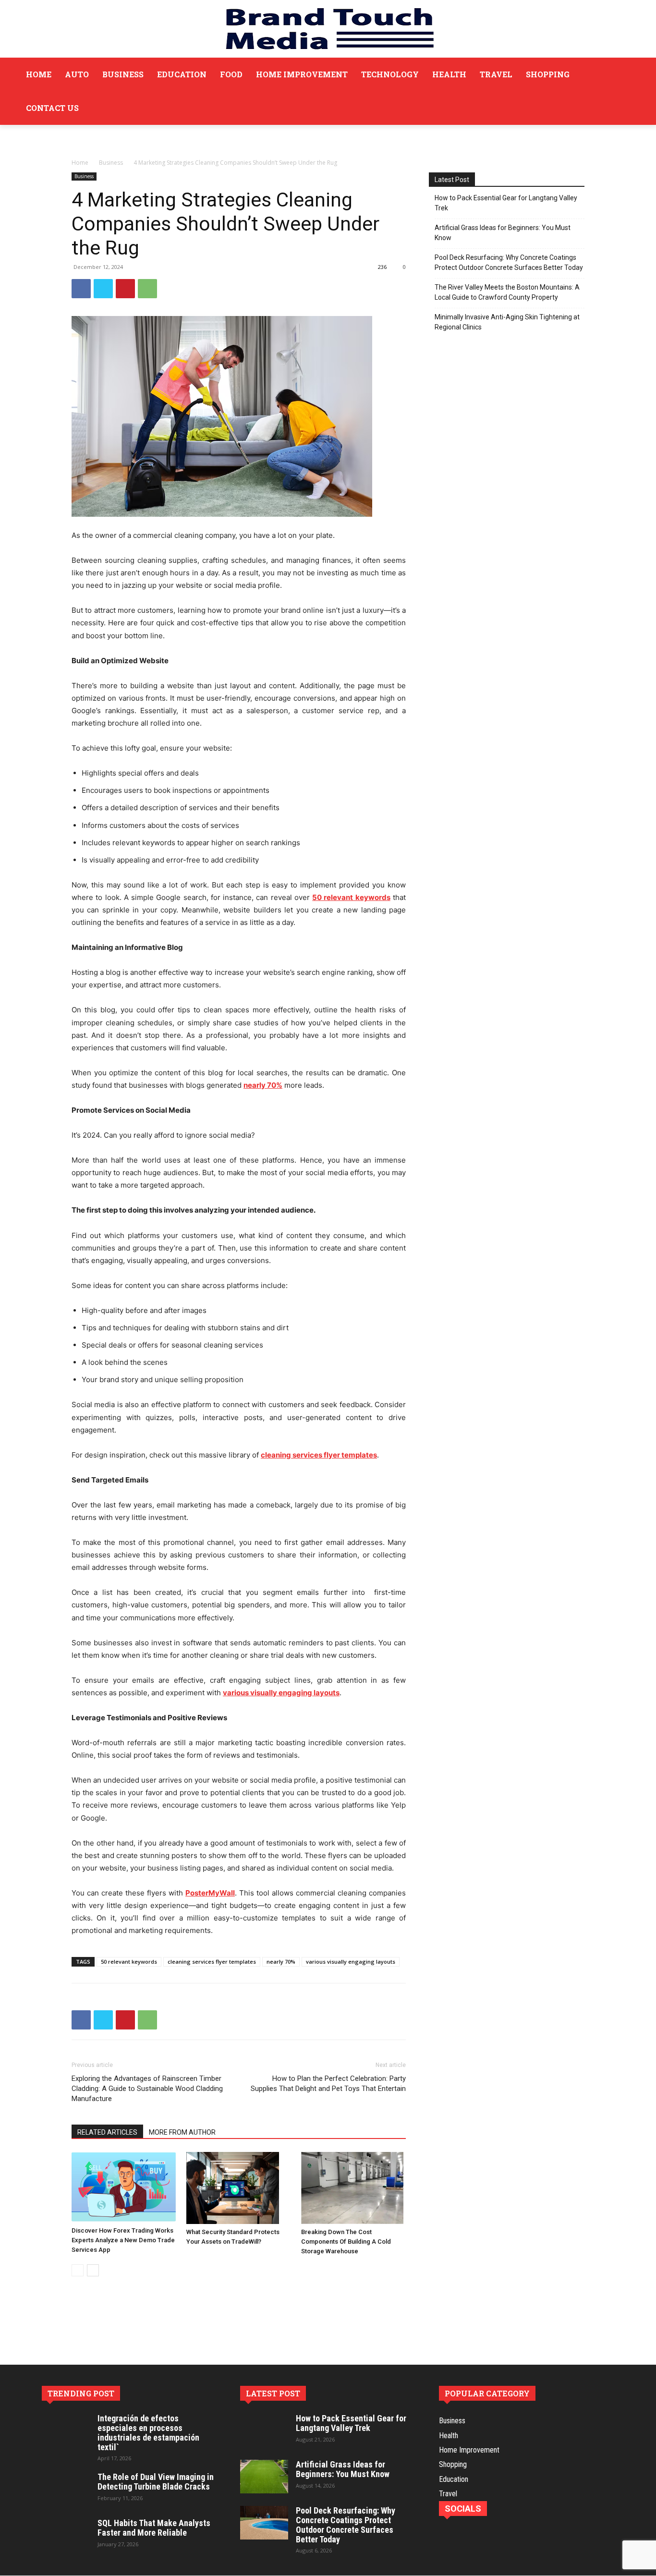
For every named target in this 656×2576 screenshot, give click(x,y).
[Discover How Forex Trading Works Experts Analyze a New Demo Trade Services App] (124, 2187)
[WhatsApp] (147, 289)
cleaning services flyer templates (212, 1962)
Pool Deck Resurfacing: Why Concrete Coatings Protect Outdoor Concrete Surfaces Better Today (509, 262)
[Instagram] (469, 2531)
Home (80, 163)
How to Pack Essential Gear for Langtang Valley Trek (506, 203)
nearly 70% (281, 1962)
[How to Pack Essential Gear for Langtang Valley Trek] (264, 2430)
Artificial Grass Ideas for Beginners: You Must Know (503, 233)
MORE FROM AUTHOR (182, 2132)
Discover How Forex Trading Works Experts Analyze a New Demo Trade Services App (123, 2240)
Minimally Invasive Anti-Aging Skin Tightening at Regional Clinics (507, 322)
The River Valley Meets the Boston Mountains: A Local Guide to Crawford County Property (507, 292)
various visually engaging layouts (351, 1962)
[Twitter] (103, 289)
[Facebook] (81, 289)
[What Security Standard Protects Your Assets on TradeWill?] (239, 2188)
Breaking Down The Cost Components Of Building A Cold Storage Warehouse (346, 2242)
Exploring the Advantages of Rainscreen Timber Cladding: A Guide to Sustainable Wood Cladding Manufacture (147, 2089)
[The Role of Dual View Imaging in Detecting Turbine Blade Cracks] (66, 2489)
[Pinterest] (125, 289)
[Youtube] (534, 2531)
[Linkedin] (491, 2531)
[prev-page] (78, 2270)
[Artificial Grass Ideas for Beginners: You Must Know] (264, 2477)
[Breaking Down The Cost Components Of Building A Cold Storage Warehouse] (353, 2188)
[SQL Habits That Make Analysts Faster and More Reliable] (66, 2535)
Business (111, 163)
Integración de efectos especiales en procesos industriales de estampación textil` (148, 2432)
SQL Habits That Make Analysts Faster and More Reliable (154, 2528)
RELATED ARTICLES (107, 2132)
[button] (626, 91)
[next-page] (93, 2270)
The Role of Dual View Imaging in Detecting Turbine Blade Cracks (156, 2482)
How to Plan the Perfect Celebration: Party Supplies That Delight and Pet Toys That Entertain (328, 2084)
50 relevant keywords (129, 1962)
